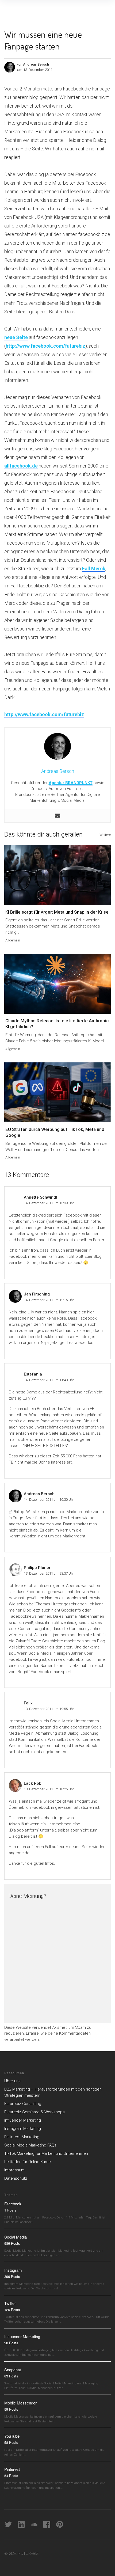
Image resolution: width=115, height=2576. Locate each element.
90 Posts (11, 2343)
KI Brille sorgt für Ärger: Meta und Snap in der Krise (57, 912)
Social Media (16, 2237)
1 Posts (10, 2210)
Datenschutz (16, 2178)
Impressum (14, 2170)
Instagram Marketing (23, 2129)
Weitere (105, 835)
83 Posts (11, 2376)
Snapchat (13, 2370)
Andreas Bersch (36, 64)
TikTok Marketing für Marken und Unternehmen (46, 2153)
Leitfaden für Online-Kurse (28, 2162)
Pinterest (12, 2469)
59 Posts (11, 2409)
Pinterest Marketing (22, 2137)
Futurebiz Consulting (23, 2104)
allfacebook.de (21, 466)
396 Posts (12, 2276)
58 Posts (11, 2442)
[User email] (57, 816)
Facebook (13, 2204)
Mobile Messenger (20, 2403)
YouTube (12, 2436)
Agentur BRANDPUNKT (71, 783)
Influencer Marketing (23, 2120)
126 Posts (12, 2310)
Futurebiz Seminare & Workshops (34, 2112)
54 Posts (11, 2476)
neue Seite (16, 337)
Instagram (13, 2270)
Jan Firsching (37, 1294)
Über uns (12, 2081)
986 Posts (12, 2243)
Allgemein (13, 940)
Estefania (33, 1374)
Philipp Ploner (37, 1568)
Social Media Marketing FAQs (30, 2145)
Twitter (10, 2303)
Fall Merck (94, 569)
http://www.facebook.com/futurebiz (45, 346)
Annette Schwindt (41, 1197)
